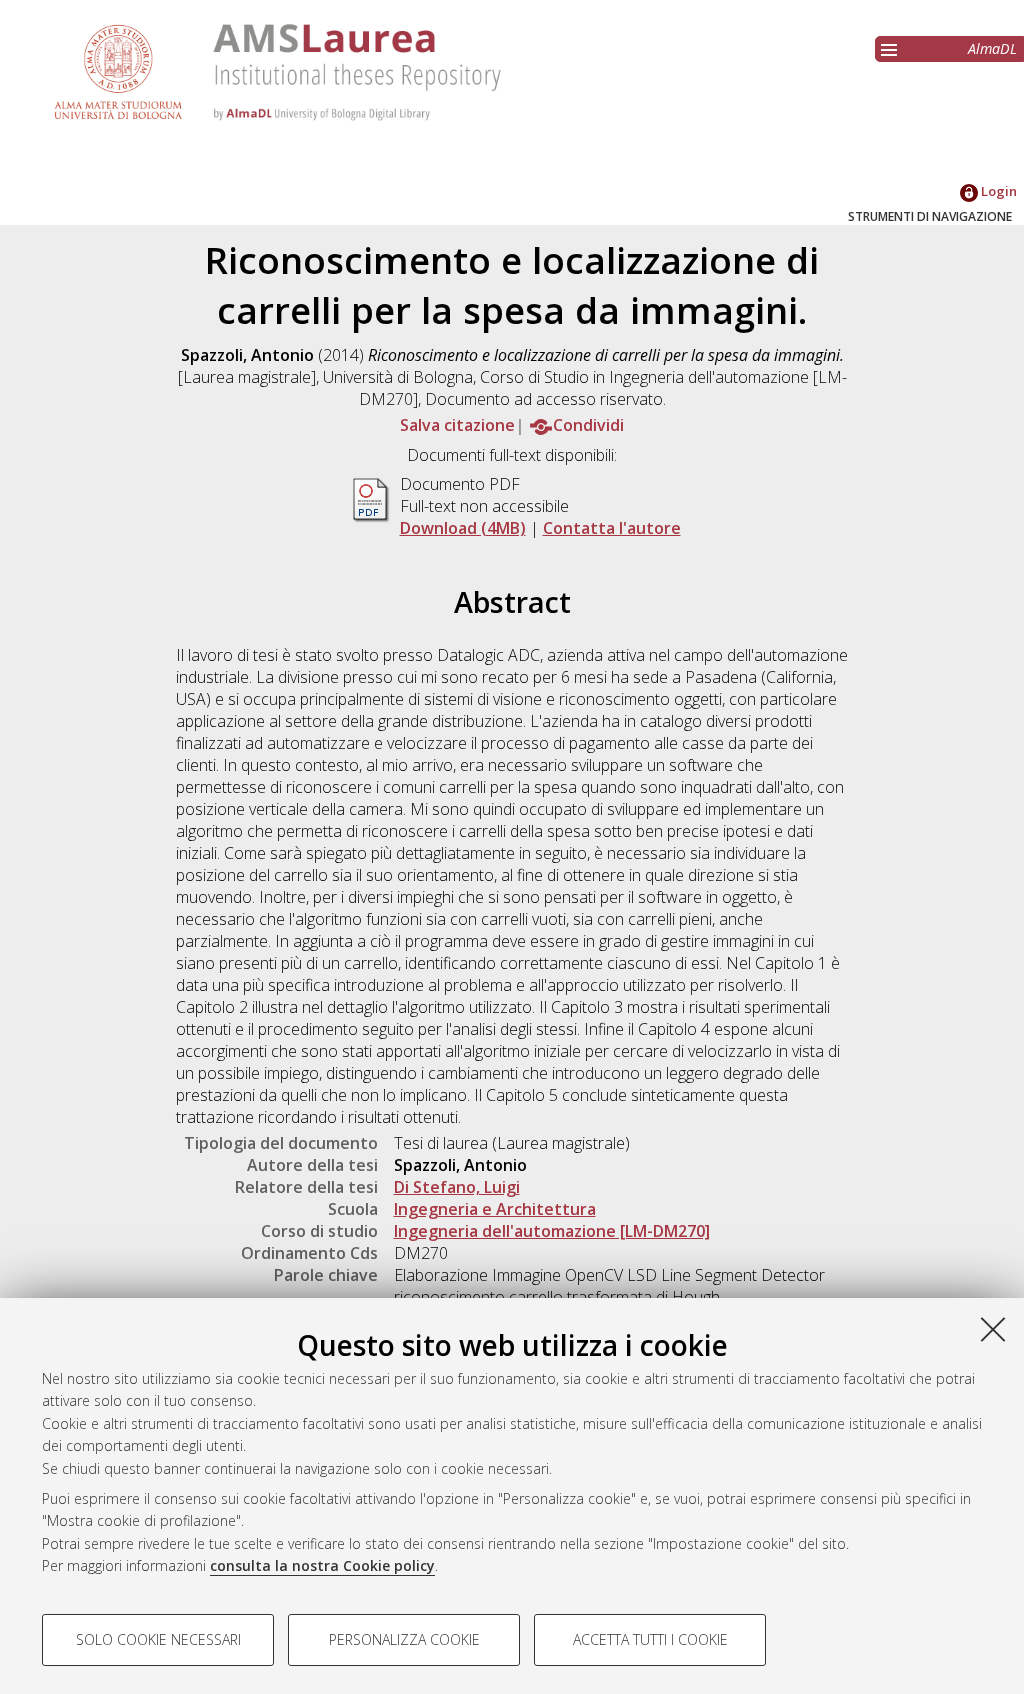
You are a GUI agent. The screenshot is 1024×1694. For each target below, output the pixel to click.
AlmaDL (992, 48)
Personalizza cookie (404, 1639)
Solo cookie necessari (158, 1639)
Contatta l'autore (612, 528)
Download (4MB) (463, 528)
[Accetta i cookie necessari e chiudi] (993, 1329)
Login (997, 191)
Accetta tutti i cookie (650, 1639)
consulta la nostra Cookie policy (322, 1565)
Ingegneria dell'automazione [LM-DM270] (552, 1231)
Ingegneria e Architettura (495, 1209)
